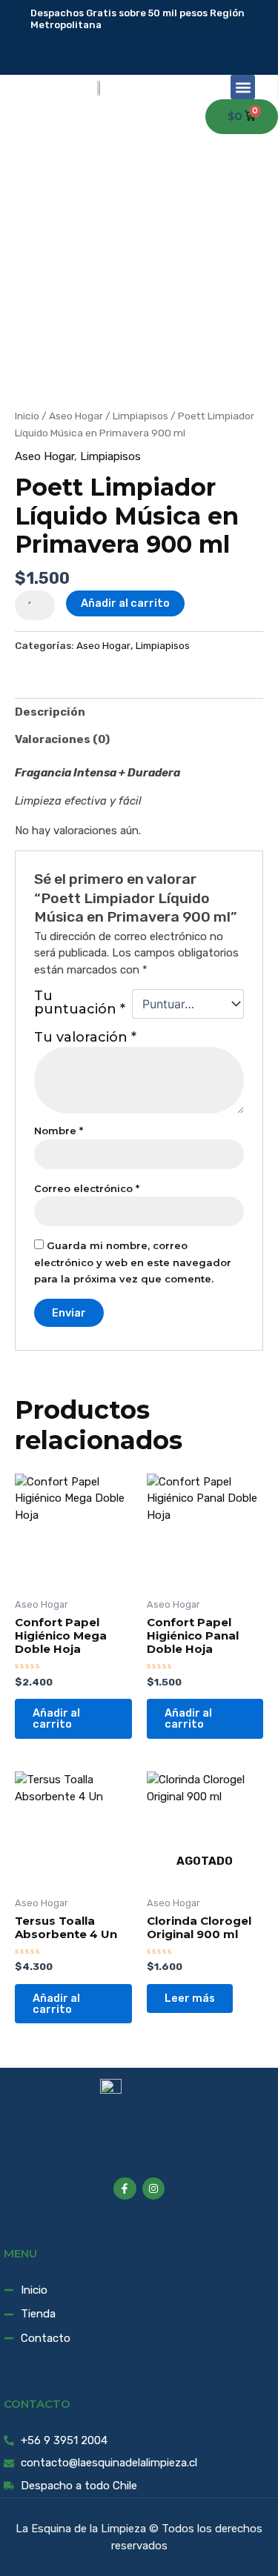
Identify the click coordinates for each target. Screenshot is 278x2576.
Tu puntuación (80, 1003)
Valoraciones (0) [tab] (62, 739)
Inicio (27, 416)
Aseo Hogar (76, 416)
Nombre (59, 1131)
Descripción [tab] (50, 712)
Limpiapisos (140, 416)
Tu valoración (85, 1037)
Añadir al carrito (125, 603)
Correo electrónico (87, 1189)
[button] (243, 87)
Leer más (190, 1998)
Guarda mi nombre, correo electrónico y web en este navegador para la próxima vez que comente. (133, 1262)
